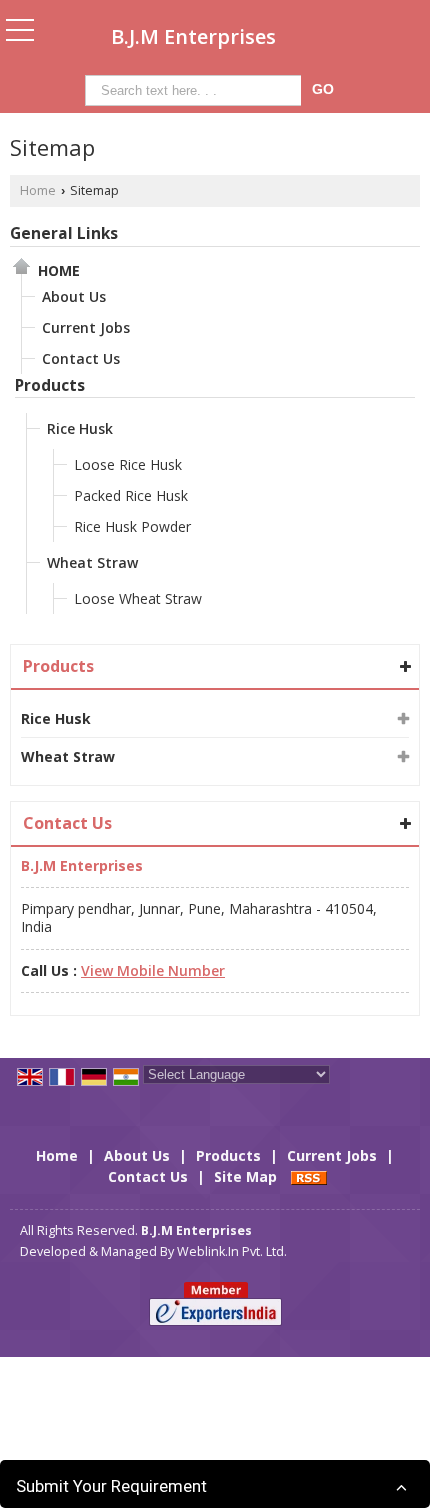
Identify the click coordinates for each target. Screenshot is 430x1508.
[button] (153, 970)
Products (50, 385)
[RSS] (309, 1176)
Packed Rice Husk (131, 495)
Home (38, 190)
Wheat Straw (92, 562)
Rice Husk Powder (132, 526)
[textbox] (196, 90)
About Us (74, 296)
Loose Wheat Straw (138, 598)
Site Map (245, 1176)
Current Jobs (86, 327)
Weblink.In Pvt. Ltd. (232, 1251)
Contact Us (81, 358)
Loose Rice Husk (128, 464)
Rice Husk (80, 428)
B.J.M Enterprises (193, 37)
